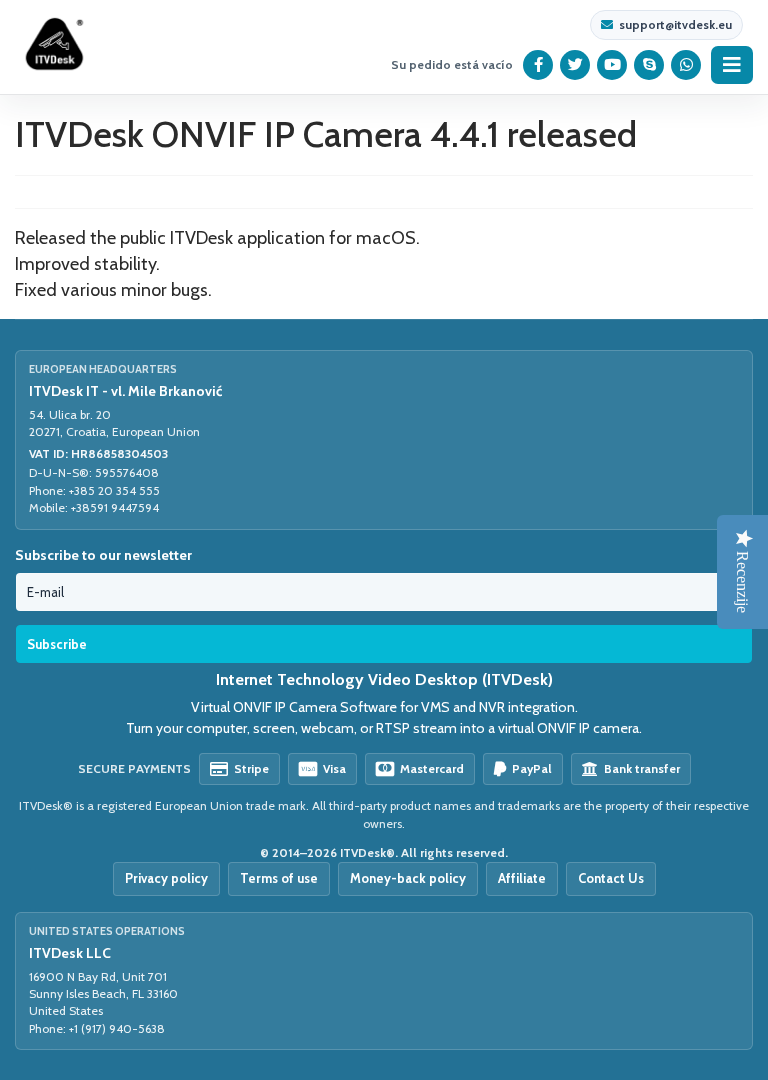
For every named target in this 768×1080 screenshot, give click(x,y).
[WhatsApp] (686, 65)
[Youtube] (612, 65)
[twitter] (575, 65)
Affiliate (522, 878)
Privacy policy (166, 878)
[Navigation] (732, 65)
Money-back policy (408, 878)
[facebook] (538, 65)
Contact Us (611, 878)
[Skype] (649, 65)
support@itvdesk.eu (675, 25)
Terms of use (279, 878)
